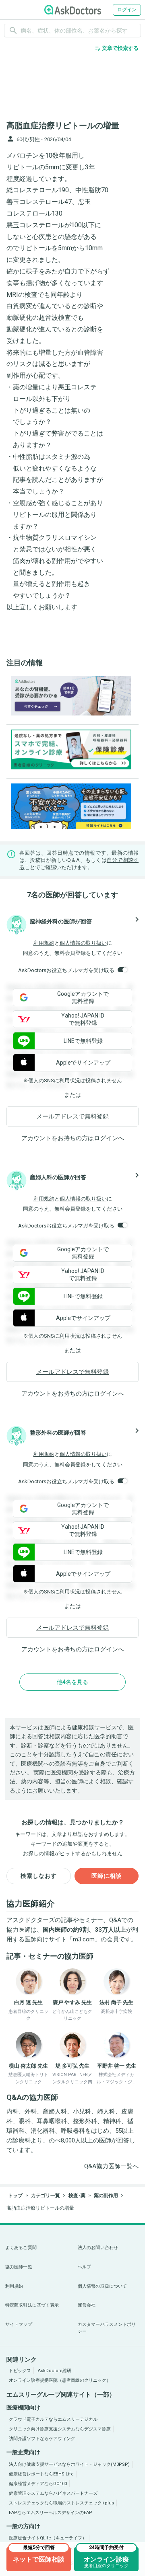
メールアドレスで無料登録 (72, 1116)
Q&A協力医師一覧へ (111, 2166)
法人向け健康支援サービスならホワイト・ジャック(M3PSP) (69, 2464)
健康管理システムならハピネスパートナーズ (53, 2493)
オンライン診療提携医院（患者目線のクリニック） (60, 2380)
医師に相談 (107, 1876)
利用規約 (44, 943)
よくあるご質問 (21, 2248)
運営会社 (87, 2305)
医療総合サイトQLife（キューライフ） (48, 2538)
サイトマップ (19, 2324)
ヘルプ (84, 2267)
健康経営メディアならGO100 (38, 2484)
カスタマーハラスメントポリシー (107, 2328)
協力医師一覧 (19, 2267)
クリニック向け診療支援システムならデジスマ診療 (60, 2429)
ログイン (127, 10)
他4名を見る (72, 1682)
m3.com (84, 1939)
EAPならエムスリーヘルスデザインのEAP (51, 2513)
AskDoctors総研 (55, 2371)
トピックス (20, 2371)
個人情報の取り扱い (83, 943)
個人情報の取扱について (102, 2286)
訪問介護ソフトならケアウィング (42, 2439)
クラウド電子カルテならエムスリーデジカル (53, 2419)
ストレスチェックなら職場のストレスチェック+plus (61, 2503)
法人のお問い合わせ (98, 2248)
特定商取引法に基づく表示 (32, 2305)
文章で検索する (117, 48)
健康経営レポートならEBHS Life (41, 2474)
